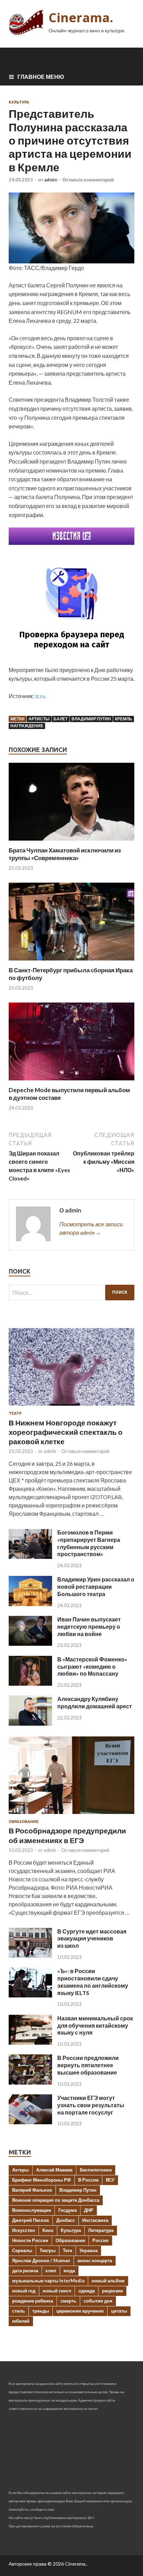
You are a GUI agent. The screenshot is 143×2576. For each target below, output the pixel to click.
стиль (19, 2311)
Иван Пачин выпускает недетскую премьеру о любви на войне (89, 1626)
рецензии (112, 2291)
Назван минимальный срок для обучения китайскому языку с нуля (95, 2025)
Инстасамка (95, 2220)
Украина (89, 2250)
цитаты (119, 2311)
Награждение (27, 726)
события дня (98, 2301)
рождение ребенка (33, 2301)
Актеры (20, 2170)
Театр (15, 1413)
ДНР (89, 2210)
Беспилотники (96, 2170)
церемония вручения (80, 2311)
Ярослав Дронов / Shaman (41, 2260)
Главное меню (41, 77)
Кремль (124, 719)
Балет (61, 719)
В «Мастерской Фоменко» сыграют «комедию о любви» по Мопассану (92, 1666)
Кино (48, 2230)
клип (51, 2271)
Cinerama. (81, 18)
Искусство (24, 2230)
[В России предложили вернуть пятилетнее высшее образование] (30, 2082)
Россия (100, 2240)
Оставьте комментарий (88, 180)
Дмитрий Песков (31, 2220)
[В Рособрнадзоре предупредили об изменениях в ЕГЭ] (71, 1815)
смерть (68, 2301)
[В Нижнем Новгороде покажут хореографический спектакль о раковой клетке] (71, 1407)
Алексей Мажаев (54, 2170)
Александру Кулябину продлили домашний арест (95, 1702)
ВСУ (110, 2180)
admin (51, 180)
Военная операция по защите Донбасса (56, 2200)
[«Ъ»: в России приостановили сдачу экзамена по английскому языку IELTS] (30, 1995)
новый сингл (57, 2291)
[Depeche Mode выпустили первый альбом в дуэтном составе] (71, 1082)
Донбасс (66, 2220)
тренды (41, 2311)
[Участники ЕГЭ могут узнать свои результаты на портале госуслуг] (30, 2122)
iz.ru (40, 696)
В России (88, 2180)
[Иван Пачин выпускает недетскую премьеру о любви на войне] (30, 1643)
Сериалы (22, 2250)
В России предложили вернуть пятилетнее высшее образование (88, 2065)
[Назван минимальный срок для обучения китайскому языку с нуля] (30, 2042)
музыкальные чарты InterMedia (48, 2281)
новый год (24, 2291)
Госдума (68, 2210)
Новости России (30, 2240)
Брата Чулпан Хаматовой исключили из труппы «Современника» (65, 854)
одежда (87, 2291)
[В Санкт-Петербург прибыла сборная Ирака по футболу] (71, 962)
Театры (48, 2250)
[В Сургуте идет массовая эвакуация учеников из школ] (30, 1956)
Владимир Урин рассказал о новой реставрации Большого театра (96, 1587)
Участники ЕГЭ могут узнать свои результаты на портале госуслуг (91, 2105)
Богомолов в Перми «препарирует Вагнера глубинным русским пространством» (89, 1543)
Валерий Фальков (32, 2190)
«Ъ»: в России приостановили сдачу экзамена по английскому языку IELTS (93, 1982)
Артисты (39, 719)
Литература (101, 2230)
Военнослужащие (32, 2210)
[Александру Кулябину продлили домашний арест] (30, 1723)
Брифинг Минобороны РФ (41, 2180)
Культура (19, 102)
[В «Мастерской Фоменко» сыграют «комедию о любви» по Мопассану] (30, 1683)
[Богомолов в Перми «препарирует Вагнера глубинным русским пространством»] (30, 1557)
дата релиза (25, 2271)
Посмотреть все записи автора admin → (91, 1228)
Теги (68, 2250)
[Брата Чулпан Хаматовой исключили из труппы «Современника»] (71, 842)
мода (69, 2271)
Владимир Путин (91, 719)
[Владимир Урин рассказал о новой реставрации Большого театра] (30, 1604)
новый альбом (108, 2281)
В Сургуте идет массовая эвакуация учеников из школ (92, 1939)
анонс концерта (95, 2260)
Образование (24, 1822)
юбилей (21, 2321)
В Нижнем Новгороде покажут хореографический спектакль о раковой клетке (66, 1432)
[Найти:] (71, 1293)
